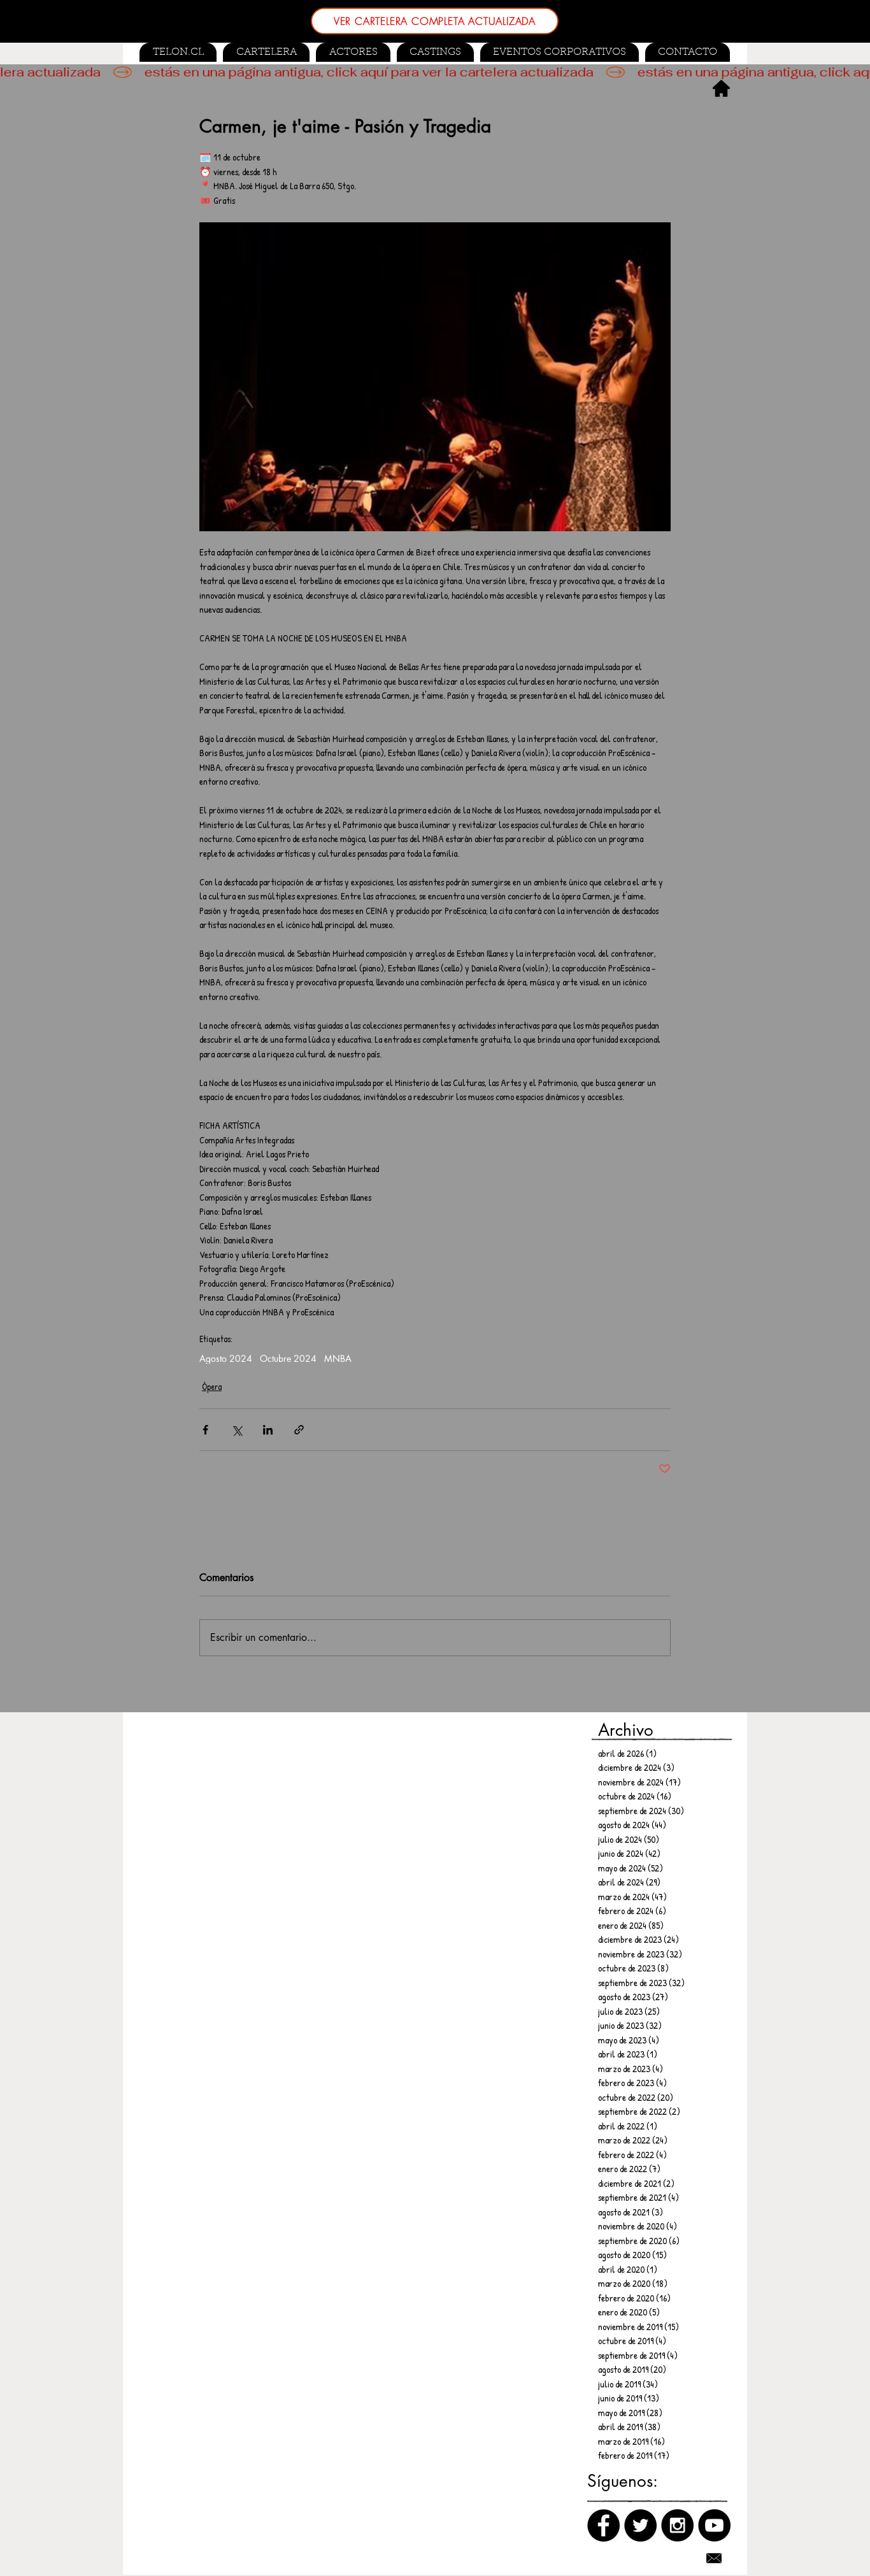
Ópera (212, 1386)
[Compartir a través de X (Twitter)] (237, 1430)
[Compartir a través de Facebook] (205, 1430)
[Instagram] (677, 2525)
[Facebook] (603, 2525)
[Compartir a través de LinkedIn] (268, 1430)
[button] (435, 52)
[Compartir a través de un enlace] (299, 1430)
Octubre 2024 (288, 1358)
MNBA (338, 1358)
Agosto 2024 (226, 1358)
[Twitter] (640, 2525)
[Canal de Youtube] (714, 2525)
